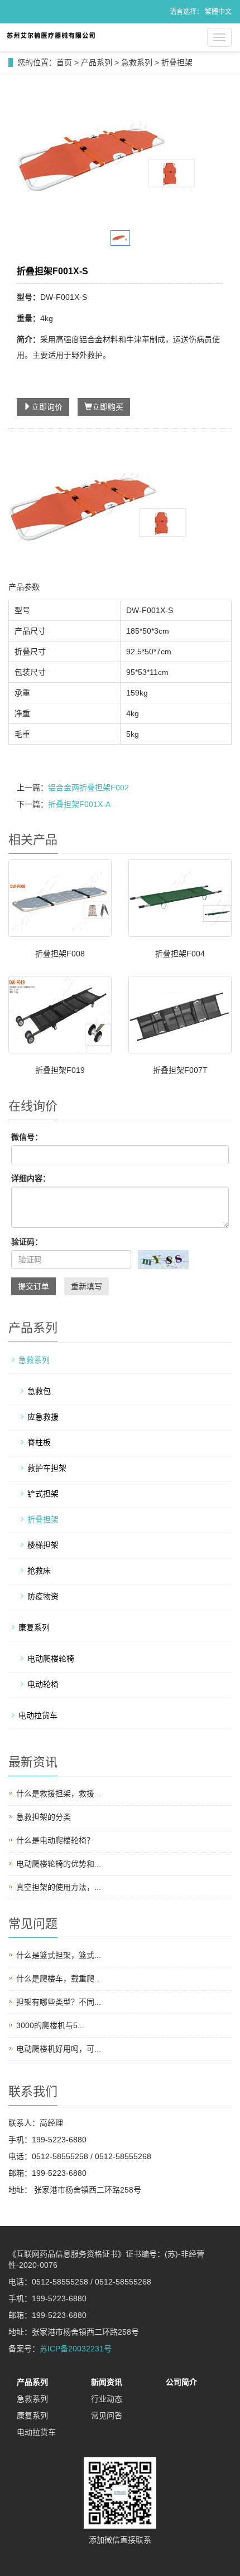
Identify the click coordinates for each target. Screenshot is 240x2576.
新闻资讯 (107, 2382)
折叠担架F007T (180, 1070)
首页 (64, 62)
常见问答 (107, 2415)
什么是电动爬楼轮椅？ (55, 1840)
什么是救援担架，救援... (59, 1794)
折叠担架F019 (60, 1070)
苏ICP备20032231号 (76, 2349)
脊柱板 (39, 1442)
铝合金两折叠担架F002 (88, 788)
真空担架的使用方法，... (59, 1887)
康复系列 (34, 1627)
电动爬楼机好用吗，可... (59, 2049)
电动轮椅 (43, 1684)
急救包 (39, 1391)
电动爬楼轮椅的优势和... (59, 1864)
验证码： (27, 1242)
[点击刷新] (163, 1260)
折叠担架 (177, 62)
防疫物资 (43, 1596)
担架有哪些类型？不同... (59, 2002)
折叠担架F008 (60, 954)
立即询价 (47, 407)
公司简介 (181, 2382)
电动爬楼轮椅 (51, 1659)
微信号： (27, 1137)
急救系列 (137, 62)
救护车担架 (47, 1468)
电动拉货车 (38, 1715)
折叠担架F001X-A (79, 804)
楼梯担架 (43, 1545)
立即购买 (108, 407)
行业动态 (107, 2399)
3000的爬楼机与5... (50, 2025)
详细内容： (31, 1178)
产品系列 (97, 62)
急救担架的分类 (44, 1817)
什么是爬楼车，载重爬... (59, 1979)
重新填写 (87, 1286)
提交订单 (33, 1286)
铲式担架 (43, 1494)
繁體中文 (218, 12)
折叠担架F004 (180, 954)
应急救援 (43, 1417)
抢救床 (39, 1571)
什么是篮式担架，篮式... (59, 1955)
